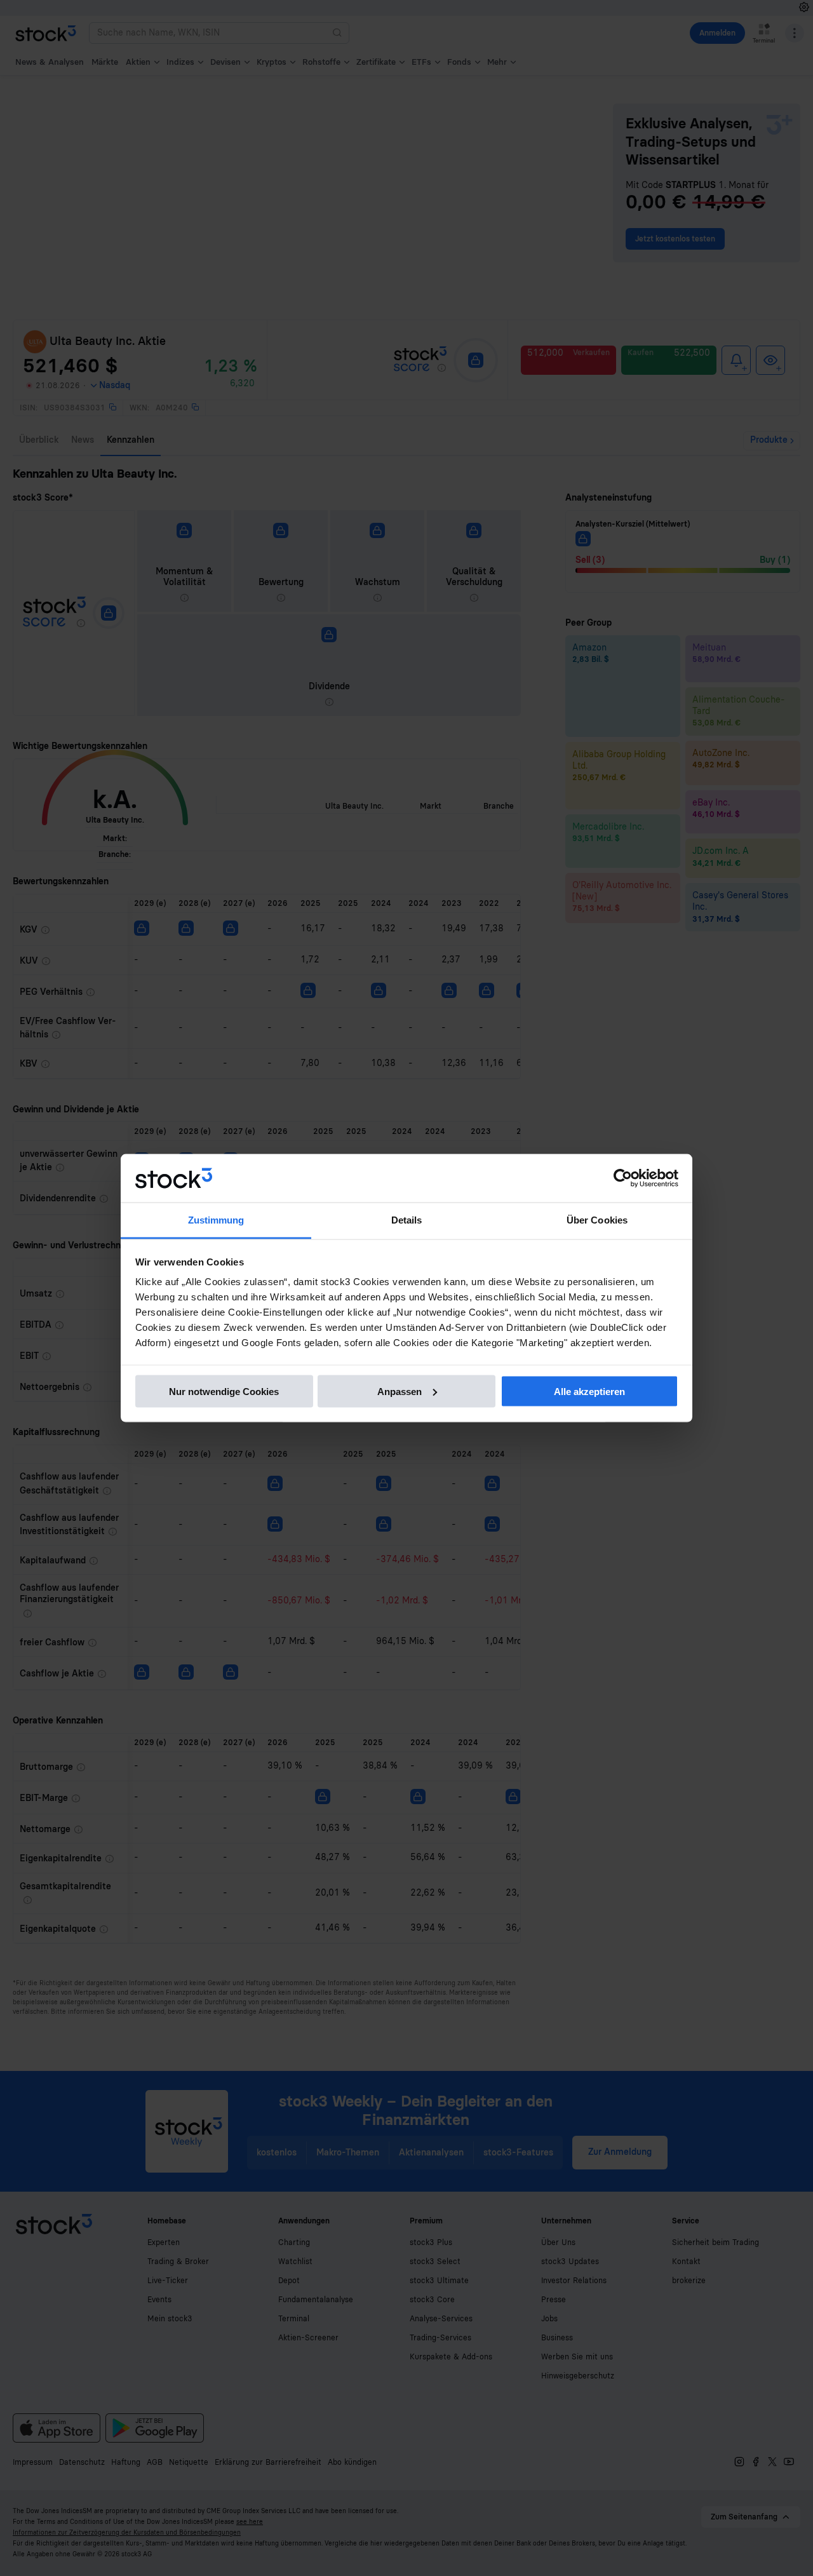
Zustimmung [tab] (216, 1220)
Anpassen (400, 1391)
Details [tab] (407, 1220)
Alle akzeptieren (589, 1391)
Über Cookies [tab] (597, 1220)
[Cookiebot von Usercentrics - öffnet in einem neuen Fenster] (623, 1178)
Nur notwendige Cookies (224, 1391)
